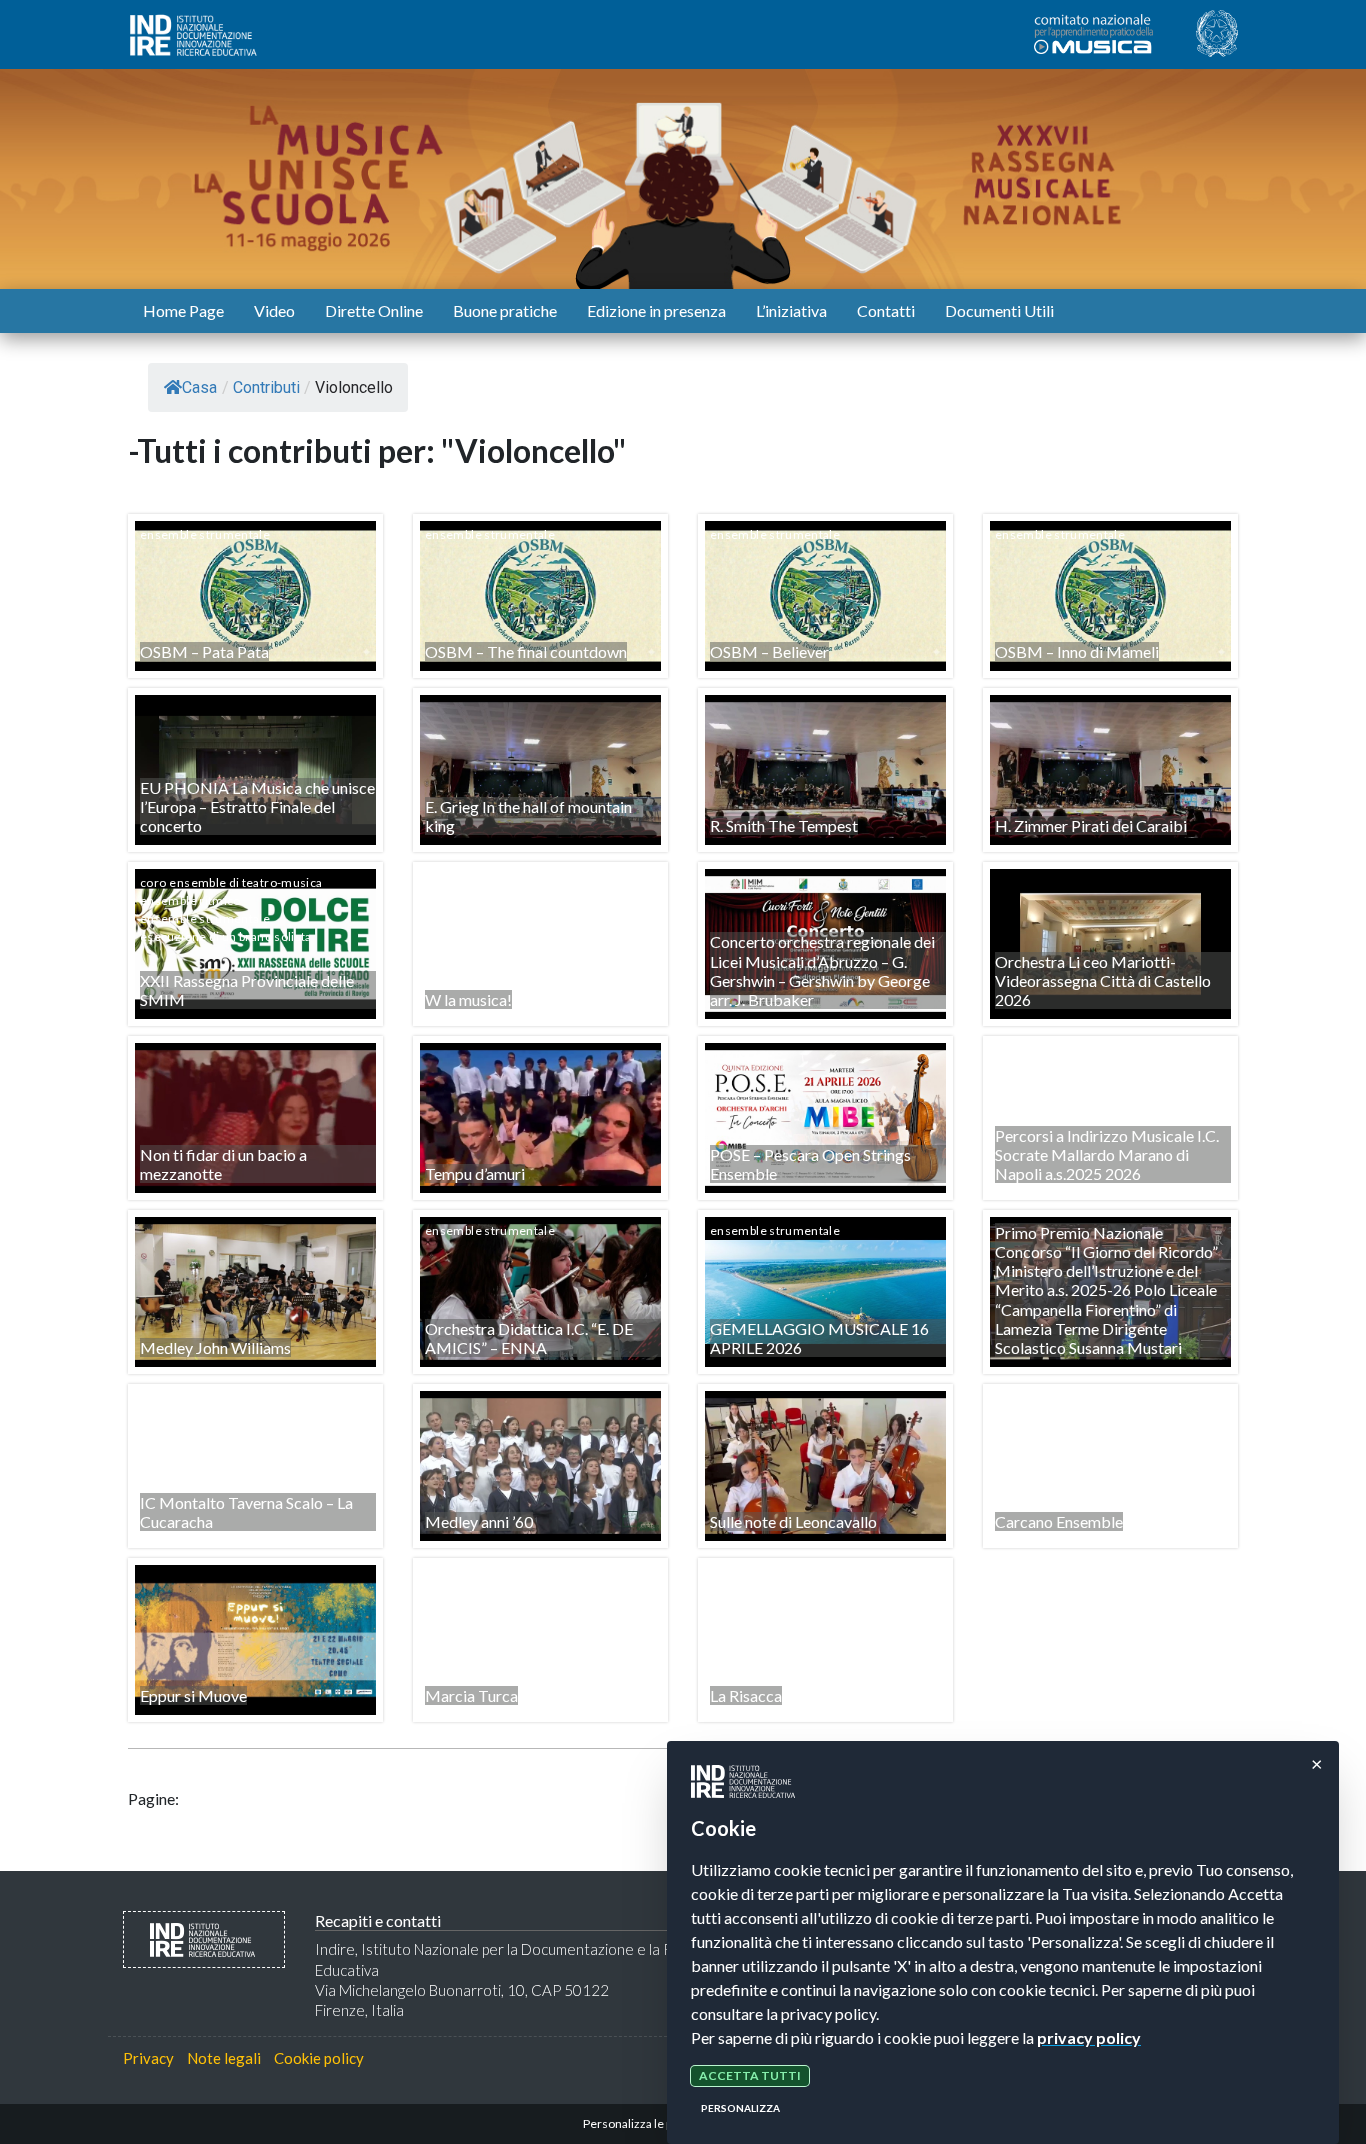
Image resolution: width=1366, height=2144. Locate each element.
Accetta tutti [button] (750, 2075)
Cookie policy (319, 2058)
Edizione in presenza (656, 310)
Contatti (886, 310)
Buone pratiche (505, 310)
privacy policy (1089, 2037)
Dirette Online (374, 310)
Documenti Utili (999, 310)
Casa (199, 387)
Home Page (183, 310)
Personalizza (740, 2108)
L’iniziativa (791, 310)
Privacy (148, 2058)
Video (274, 310)
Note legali (224, 2058)
